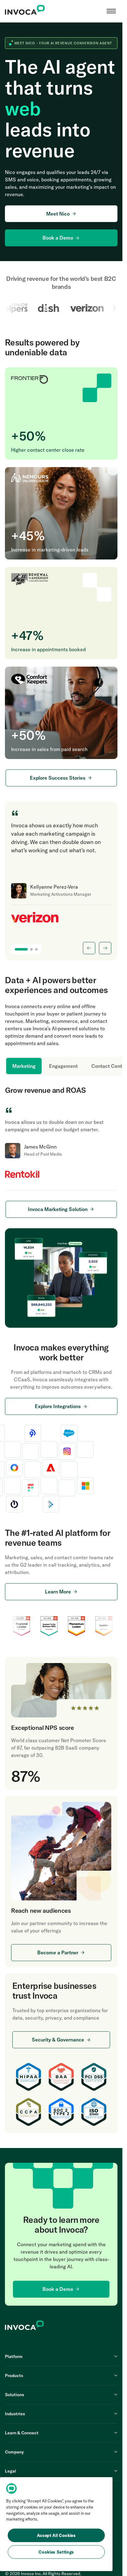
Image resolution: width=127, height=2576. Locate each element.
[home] (25, 11)
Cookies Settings (56, 2552)
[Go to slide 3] (36, 949)
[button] (111, 11)
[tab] (24, 1066)
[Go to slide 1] (21, 949)
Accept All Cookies (56, 2535)
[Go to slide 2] (31, 949)
